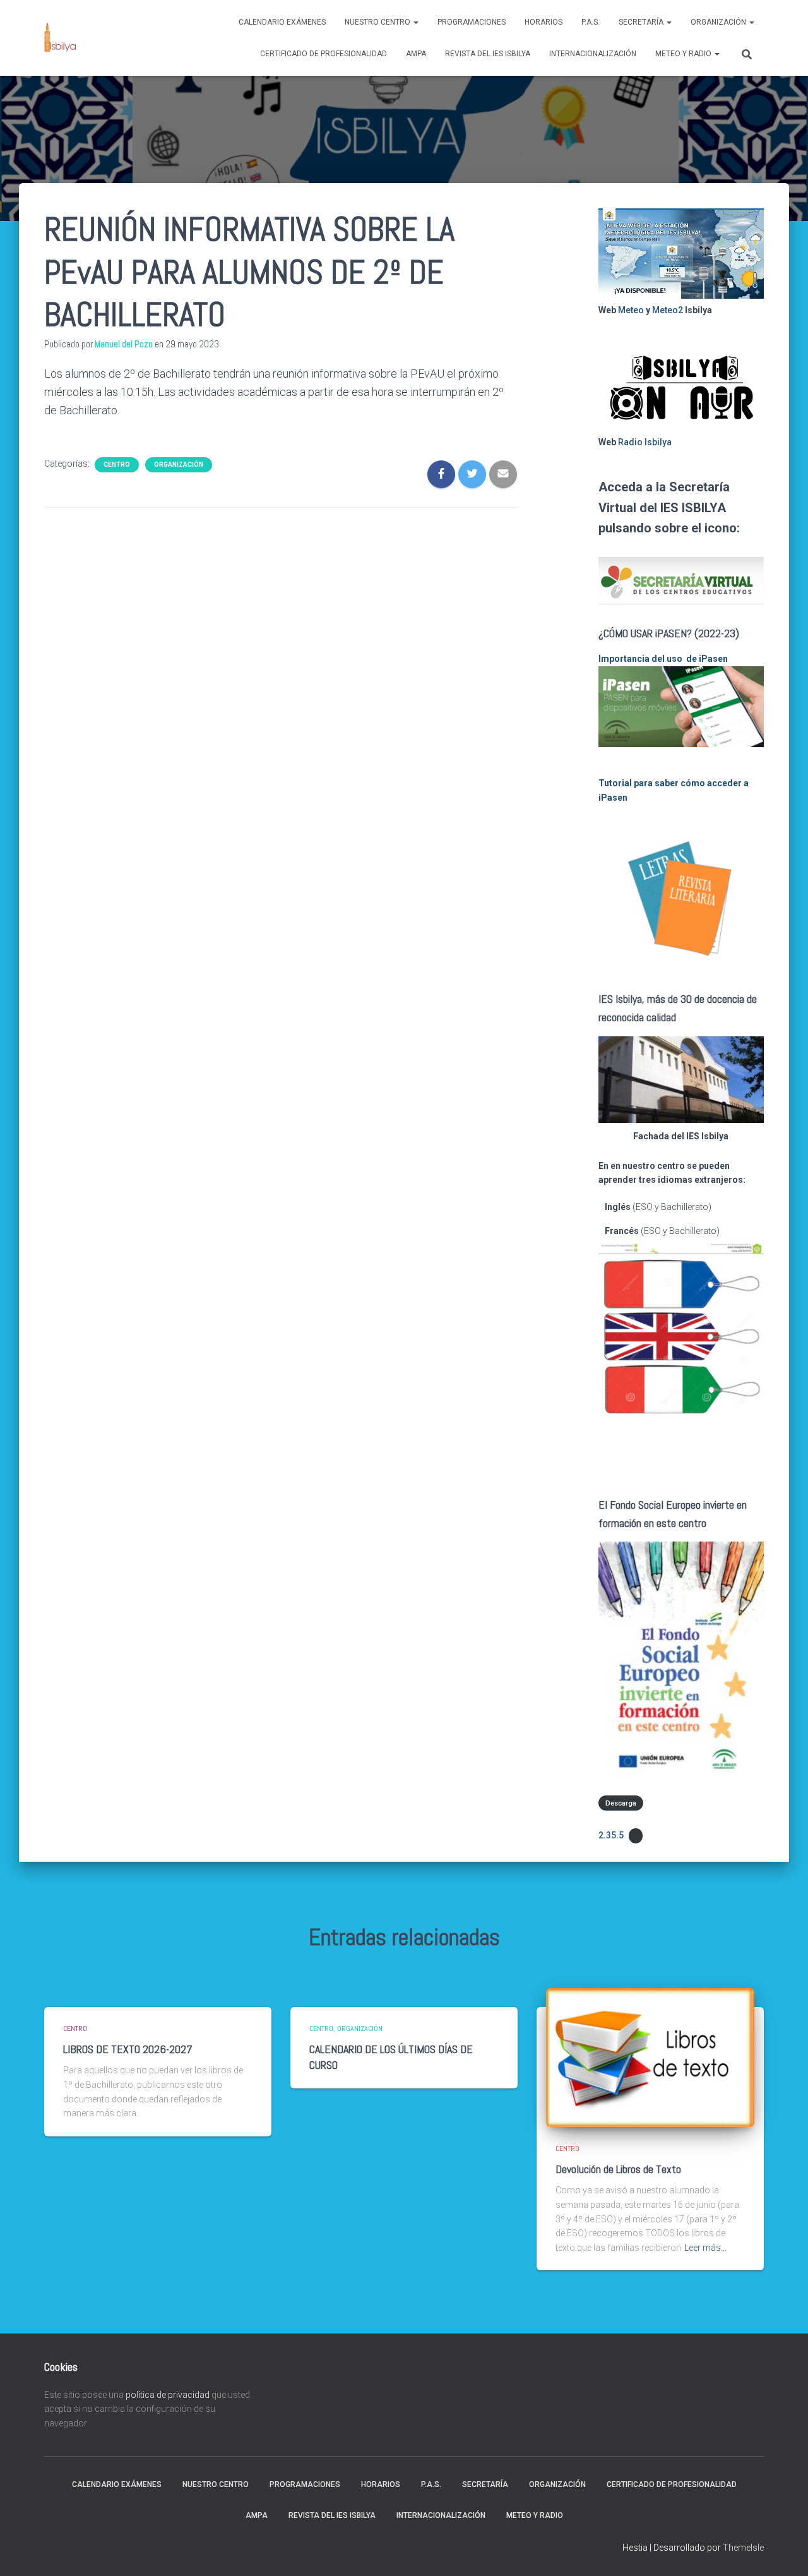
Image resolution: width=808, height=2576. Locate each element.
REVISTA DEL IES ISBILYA (488, 54)
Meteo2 (668, 310)
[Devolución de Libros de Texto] (650, 2056)
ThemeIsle (743, 2548)
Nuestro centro (378, 22)
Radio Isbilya (645, 442)
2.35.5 (611, 1835)
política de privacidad (168, 2395)
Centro (117, 464)
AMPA (416, 54)
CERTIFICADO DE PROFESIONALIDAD (324, 54)
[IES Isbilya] (60, 38)
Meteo (631, 310)
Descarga (621, 1803)
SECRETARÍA (642, 22)
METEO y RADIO (684, 54)
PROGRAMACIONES (472, 22)
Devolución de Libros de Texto (618, 2169)
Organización (719, 22)
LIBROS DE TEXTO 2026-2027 (128, 2049)
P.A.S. (591, 22)
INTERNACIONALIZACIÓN (593, 54)
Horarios (544, 22)
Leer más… (705, 2248)
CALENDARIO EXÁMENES (282, 22)
